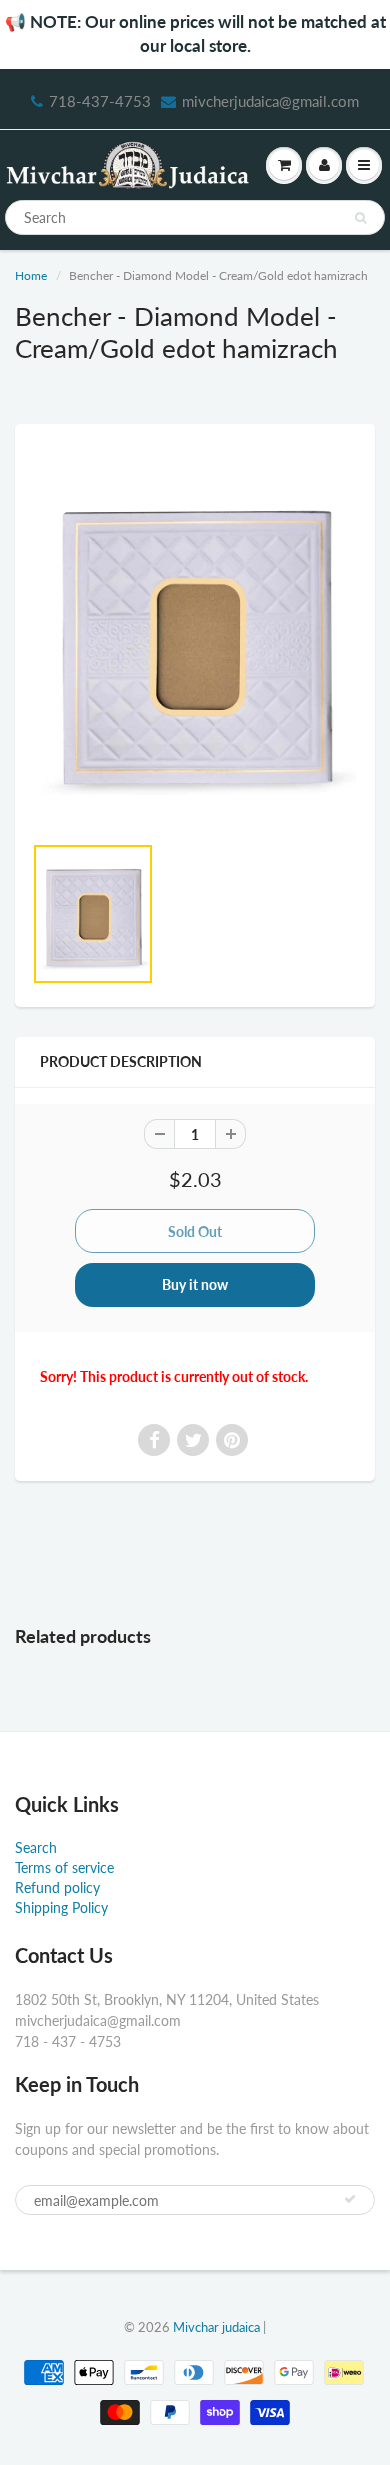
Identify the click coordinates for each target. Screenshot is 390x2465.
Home (31, 275)
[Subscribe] (350, 2199)
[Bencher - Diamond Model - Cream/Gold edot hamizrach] (195, 637)
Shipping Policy (61, 1907)
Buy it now (195, 1284)
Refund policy (57, 1887)
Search (36, 1847)
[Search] (360, 218)
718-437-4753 (100, 101)
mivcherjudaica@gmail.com (270, 101)
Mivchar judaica (216, 2327)
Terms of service (64, 1867)
